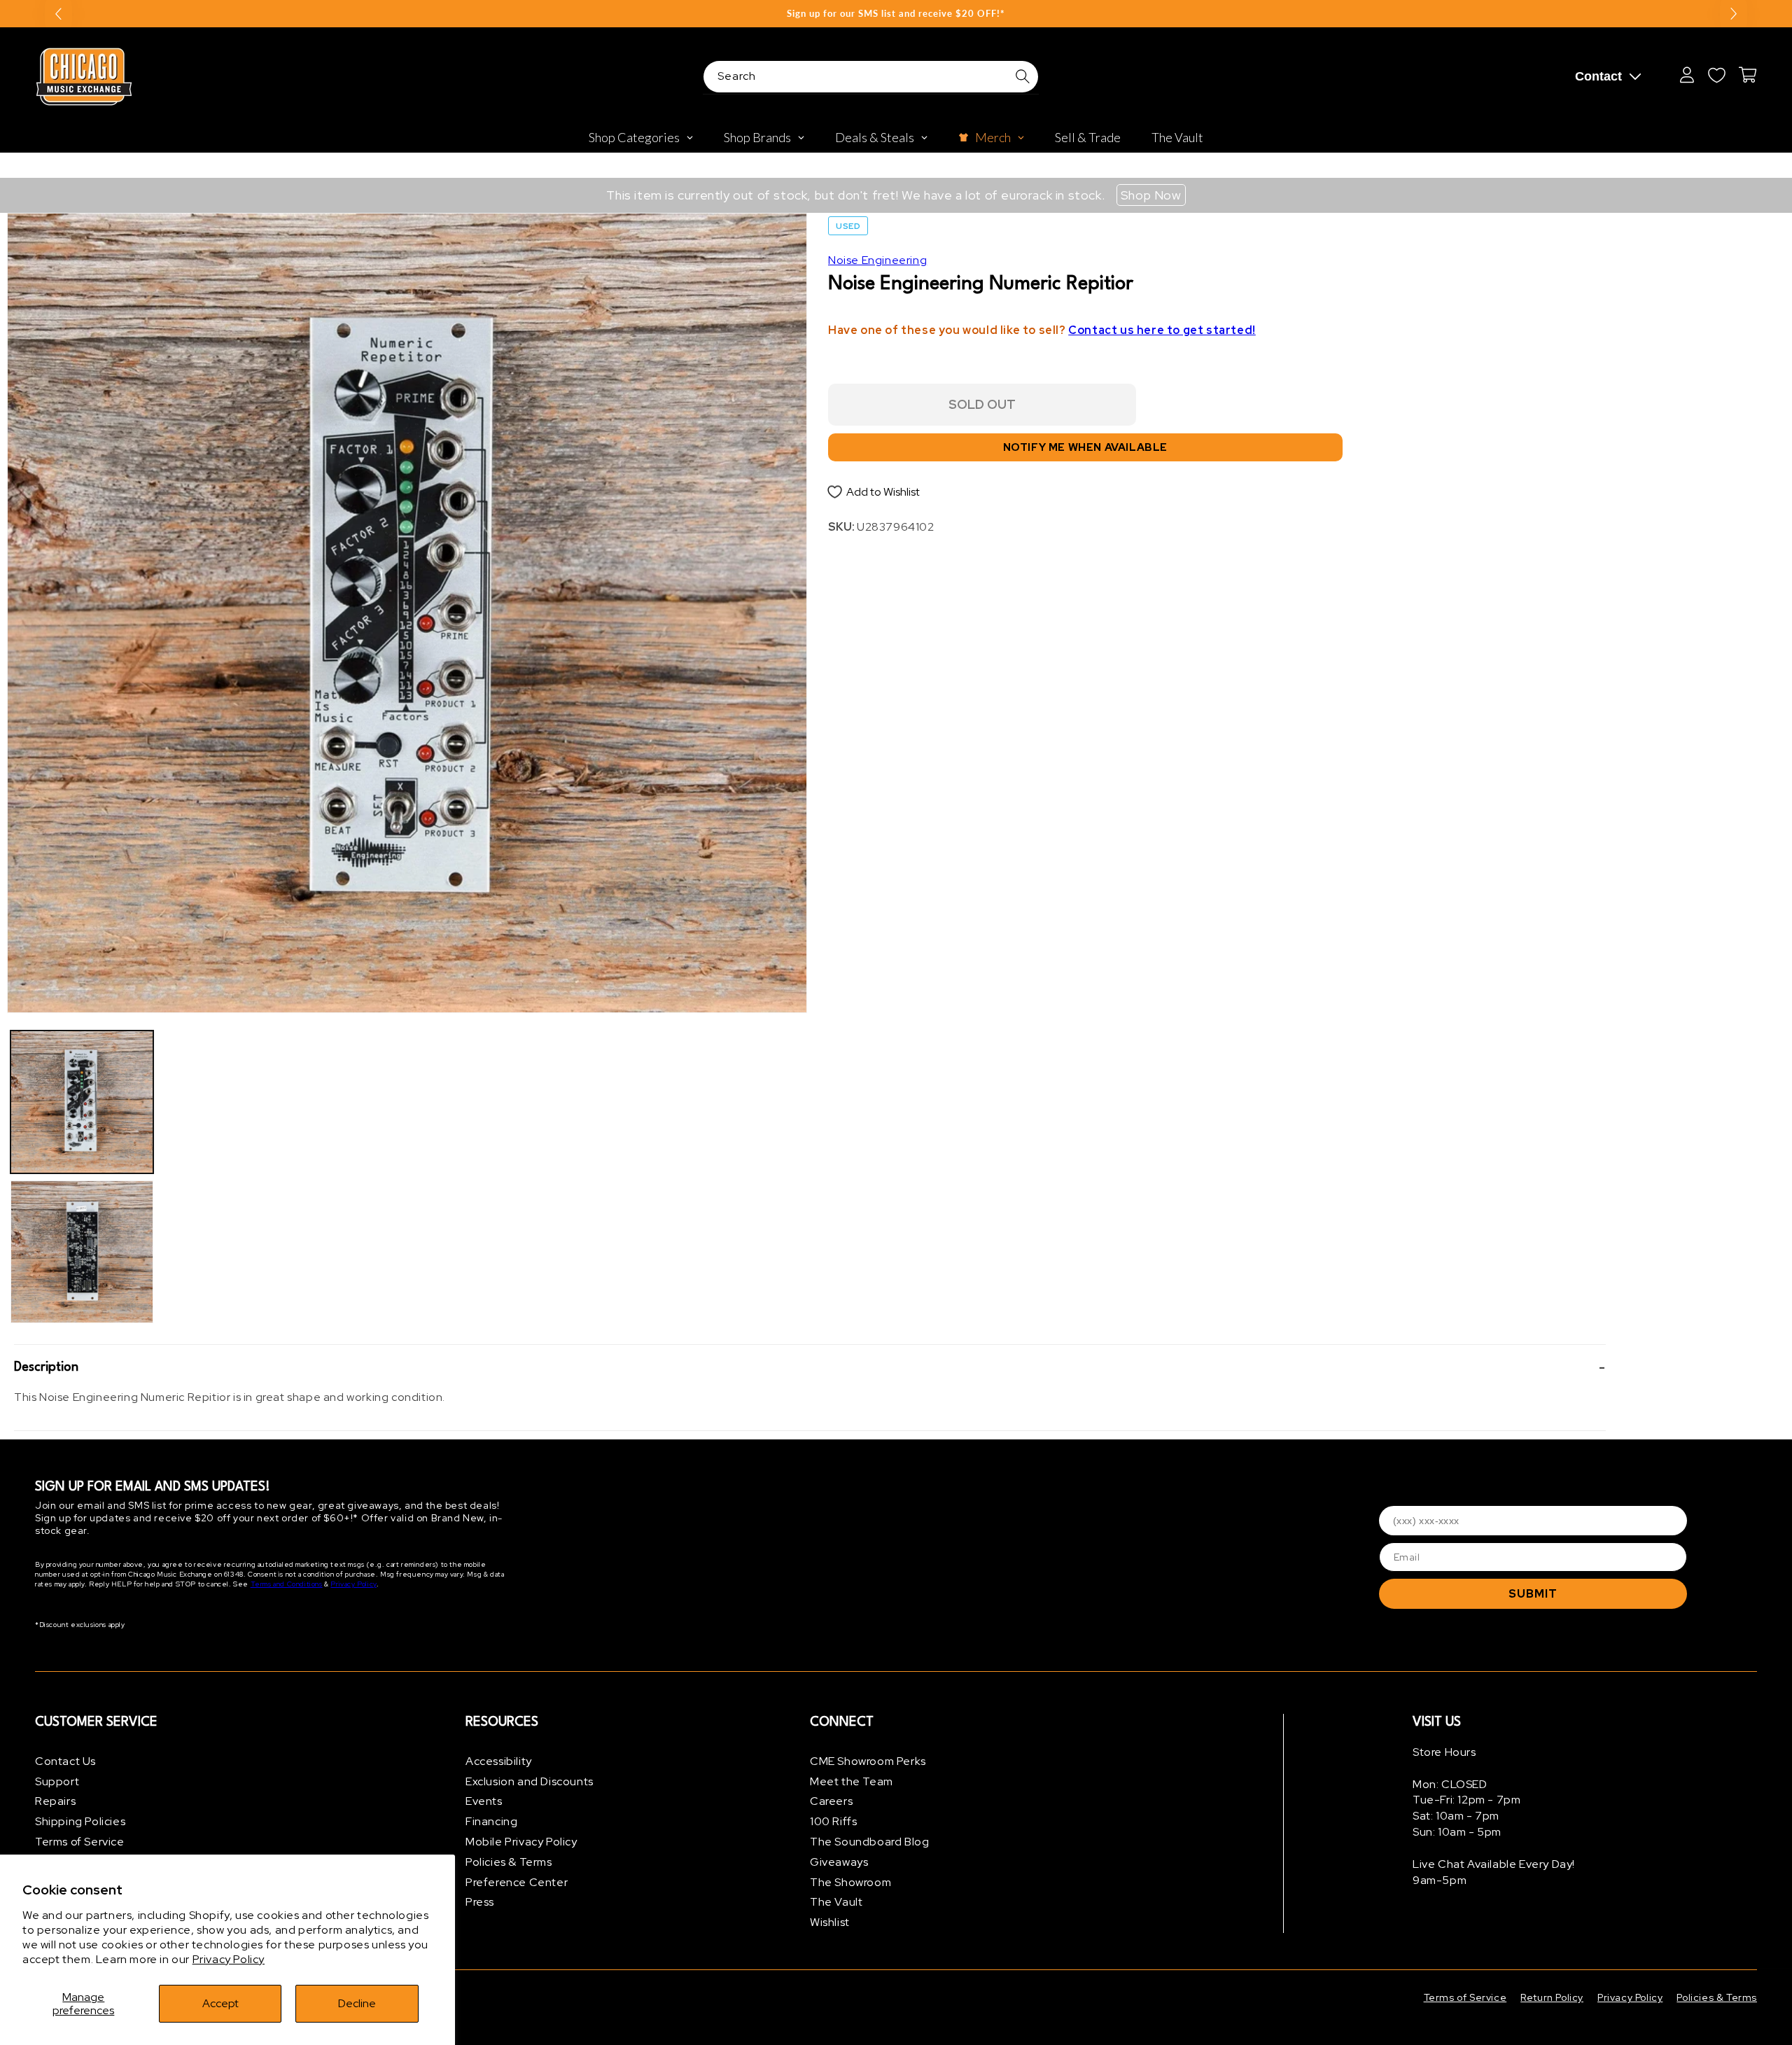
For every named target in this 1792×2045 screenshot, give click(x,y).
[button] (810, 1367)
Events (484, 1802)
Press (480, 1903)
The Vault (836, 1903)
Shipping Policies (80, 1821)
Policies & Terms (509, 1862)
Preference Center (517, 1882)
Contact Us (65, 1761)
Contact (1598, 76)
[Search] (1023, 76)
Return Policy (1552, 1997)
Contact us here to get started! (1162, 330)
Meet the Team (852, 1781)
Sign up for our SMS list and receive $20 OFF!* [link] (896, 13)
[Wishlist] (1716, 75)
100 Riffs (833, 1821)
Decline (357, 2003)
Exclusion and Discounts (530, 1781)
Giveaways (839, 1862)
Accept (220, 2003)
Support (57, 1781)
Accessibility (499, 1761)
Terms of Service (80, 1842)
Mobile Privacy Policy (521, 1842)
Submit (1533, 1594)
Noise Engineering (877, 260)
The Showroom (850, 1882)
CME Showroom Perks (868, 1761)
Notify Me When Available (1085, 447)
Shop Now (1151, 195)
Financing (491, 1821)
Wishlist (830, 1922)
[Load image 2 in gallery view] (82, 1252)
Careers (831, 1802)
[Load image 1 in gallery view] (82, 1102)
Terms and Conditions (287, 1585)
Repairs (55, 1802)
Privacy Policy (229, 1959)
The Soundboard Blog (869, 1842)
